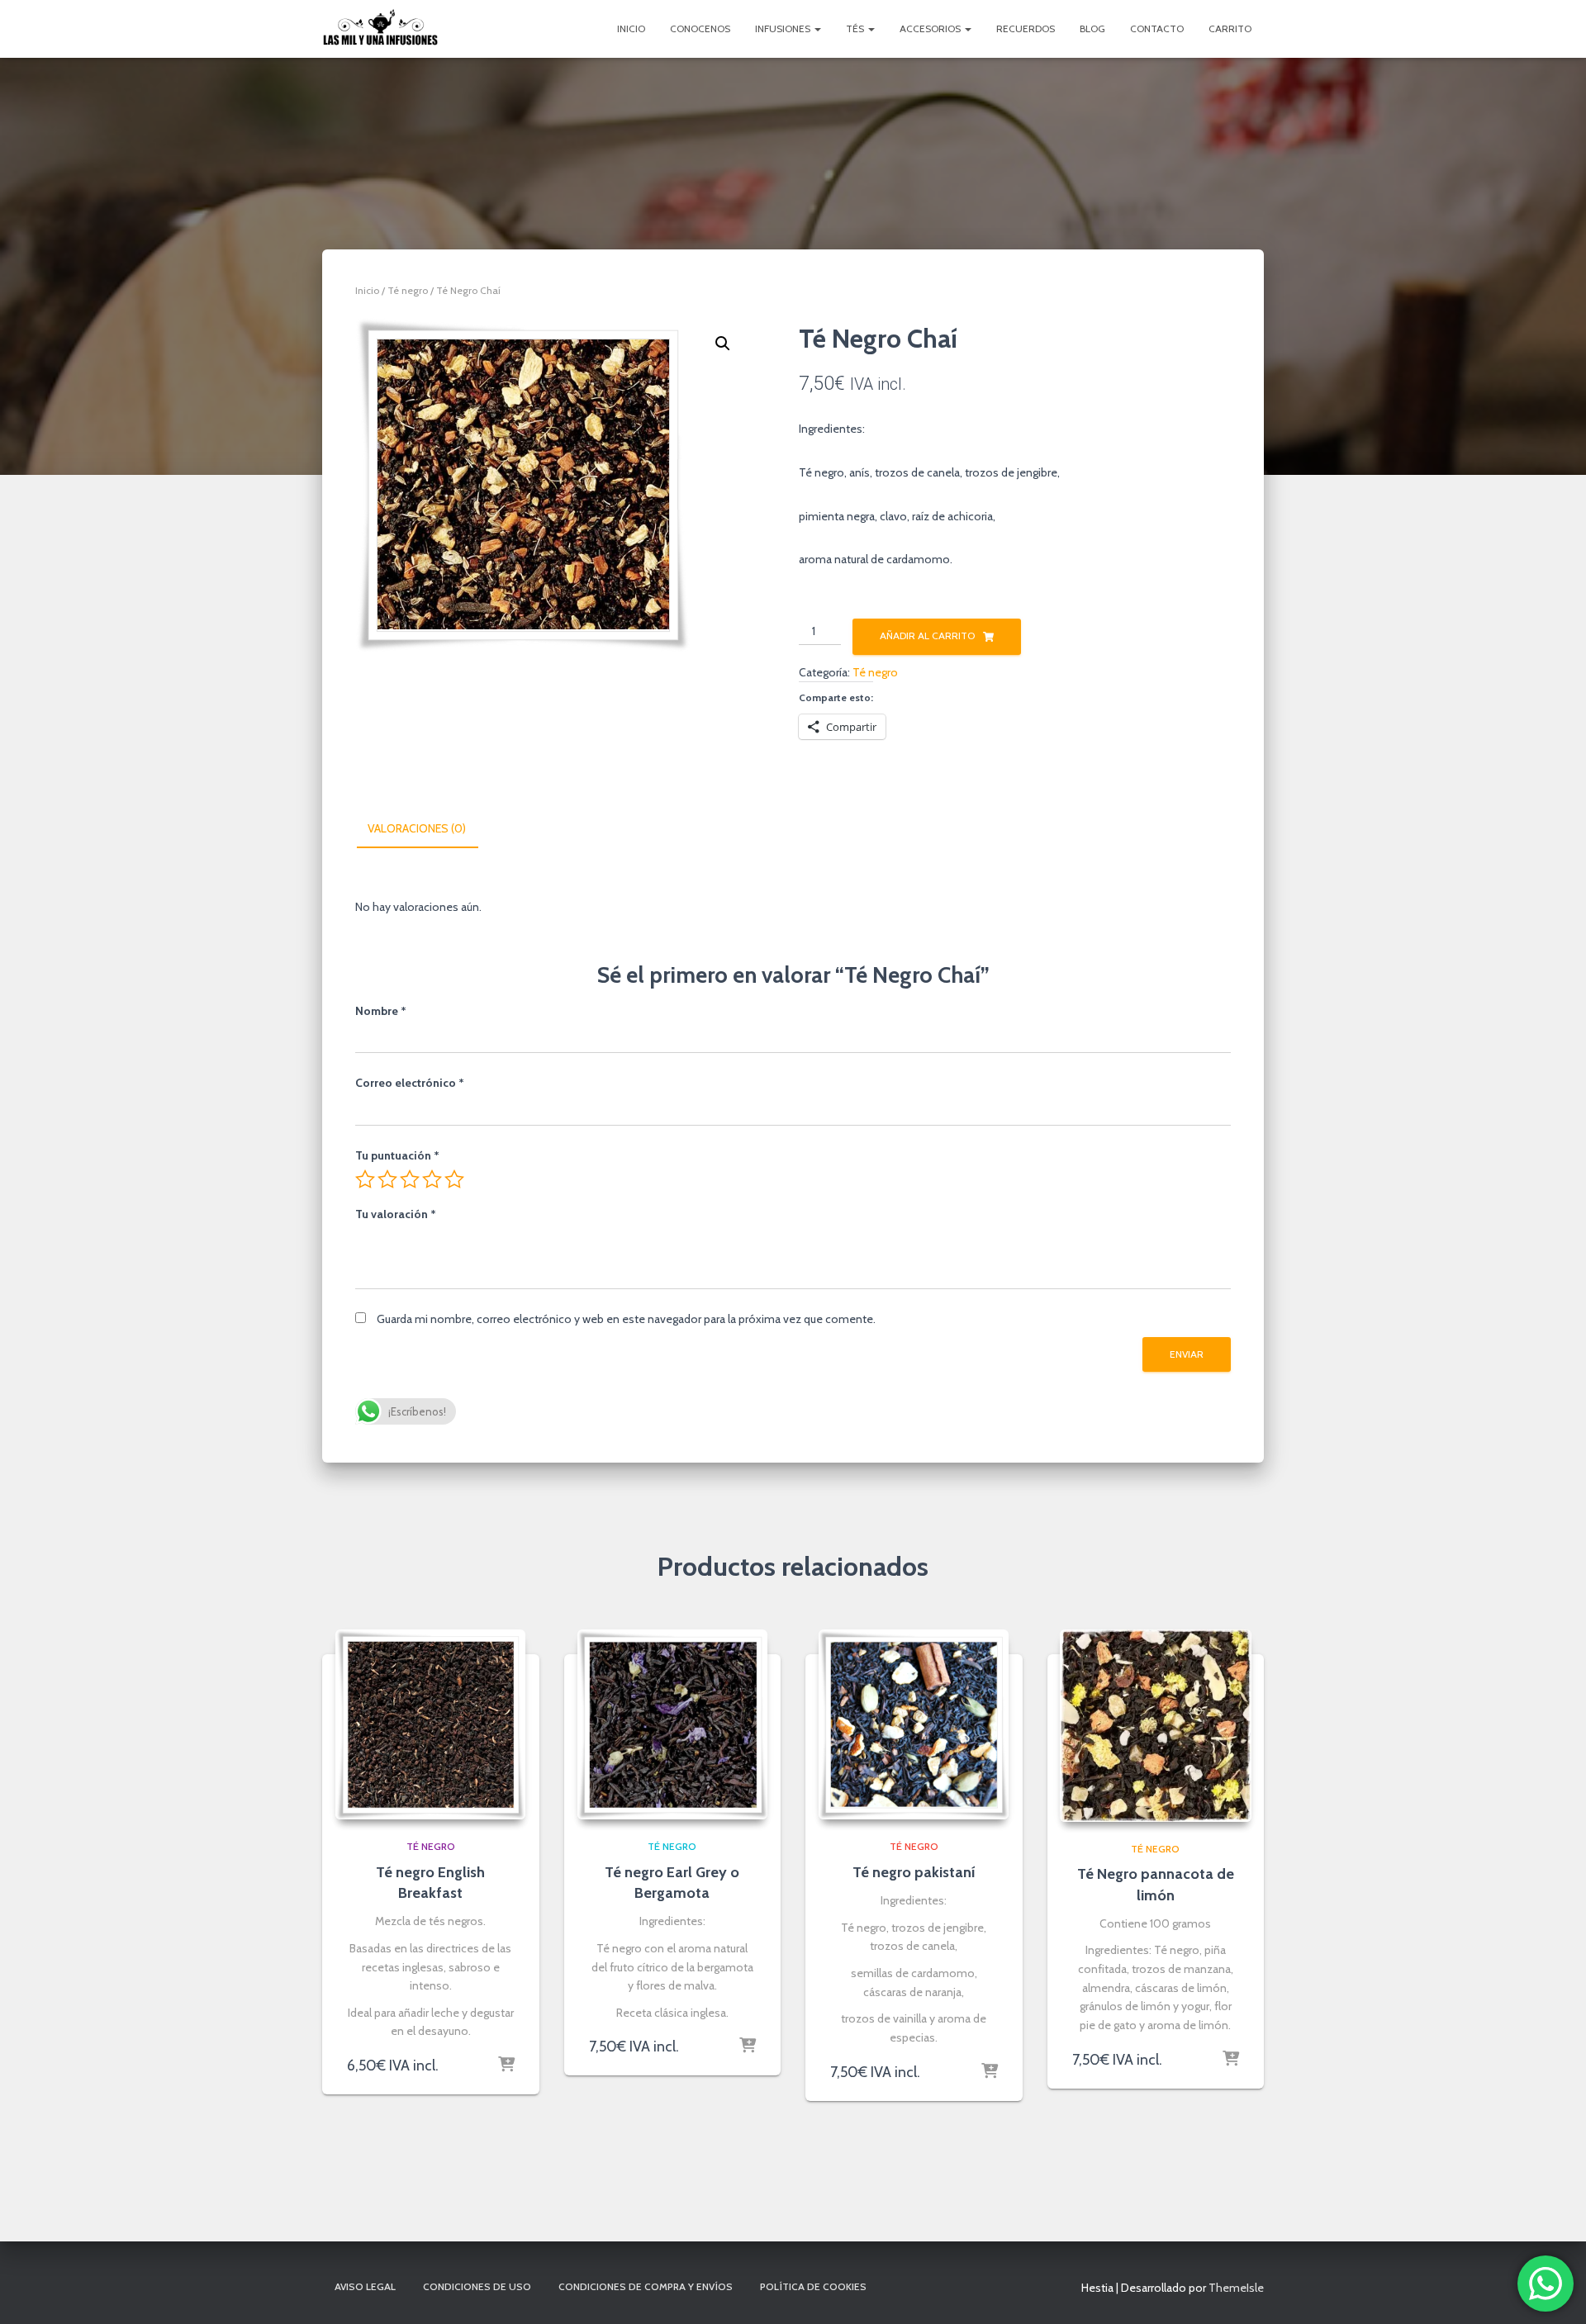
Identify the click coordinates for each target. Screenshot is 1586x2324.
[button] (723, 344)
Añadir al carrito (927, 636)
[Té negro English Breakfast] (430, 1724)
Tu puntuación (397, 1155)
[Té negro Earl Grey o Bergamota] (672, 1724)
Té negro (408, 290)
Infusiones (784, 28)
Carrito (1230, 28)
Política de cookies (813, 2286)
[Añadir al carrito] (506, 2066)
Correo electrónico (410, 1083)
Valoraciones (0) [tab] (417, 828)
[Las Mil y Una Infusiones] (380, 29)
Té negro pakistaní (914, 1872)
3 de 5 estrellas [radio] (410, 1179)
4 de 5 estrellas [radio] (432, 1179)
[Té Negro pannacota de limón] (1156, 1726)
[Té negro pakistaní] (914, 1724)
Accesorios (931, 28)
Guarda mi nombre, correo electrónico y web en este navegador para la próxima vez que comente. (626, 1319)
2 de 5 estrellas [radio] (387, 1179)
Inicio (631, 28)
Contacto (1157, 28)
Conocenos (700, 28)
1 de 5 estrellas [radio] (365, 1179)
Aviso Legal (365, 2286)
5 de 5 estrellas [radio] (454, 1179)
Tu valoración (396, 1214)
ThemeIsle (1236, 2288)
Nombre (381, 1011)
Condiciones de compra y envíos (646, 2286)
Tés (856, 28)
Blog (1092, 28)
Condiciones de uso (477, 2286)
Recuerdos (1026, 28)
